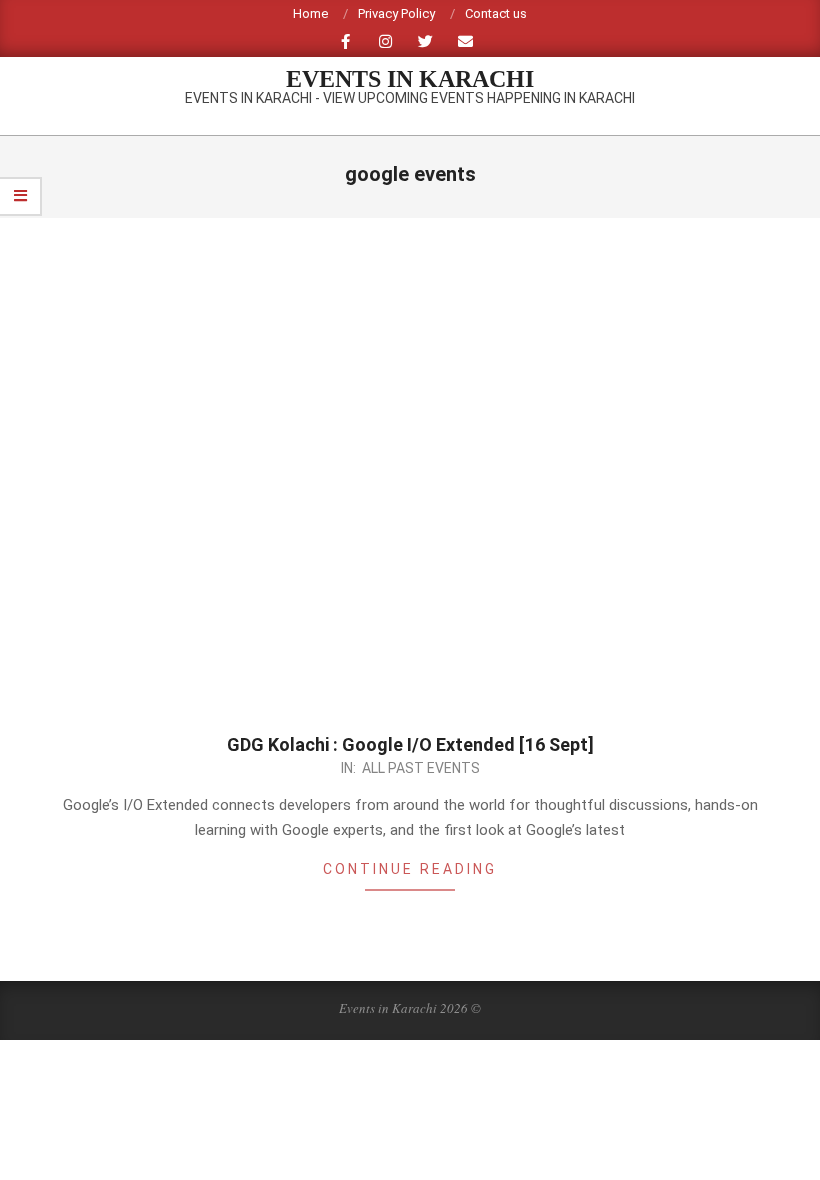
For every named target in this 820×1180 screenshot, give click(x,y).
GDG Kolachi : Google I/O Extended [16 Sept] (410, 744)
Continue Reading (410, 869)
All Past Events (421, 768)
